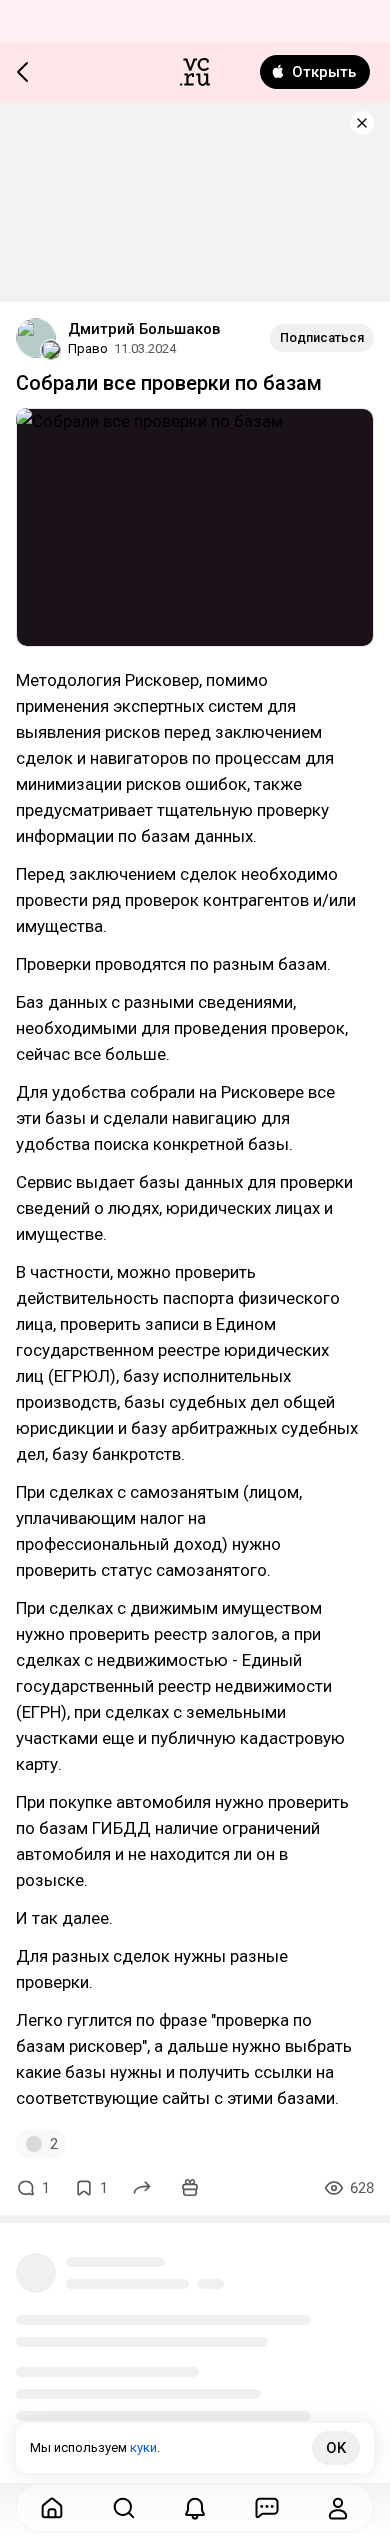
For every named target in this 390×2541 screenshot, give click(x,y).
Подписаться (322, 337)
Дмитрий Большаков (144, 329)
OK (336, 2448)
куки (143, 2447)
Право (88, 348)
